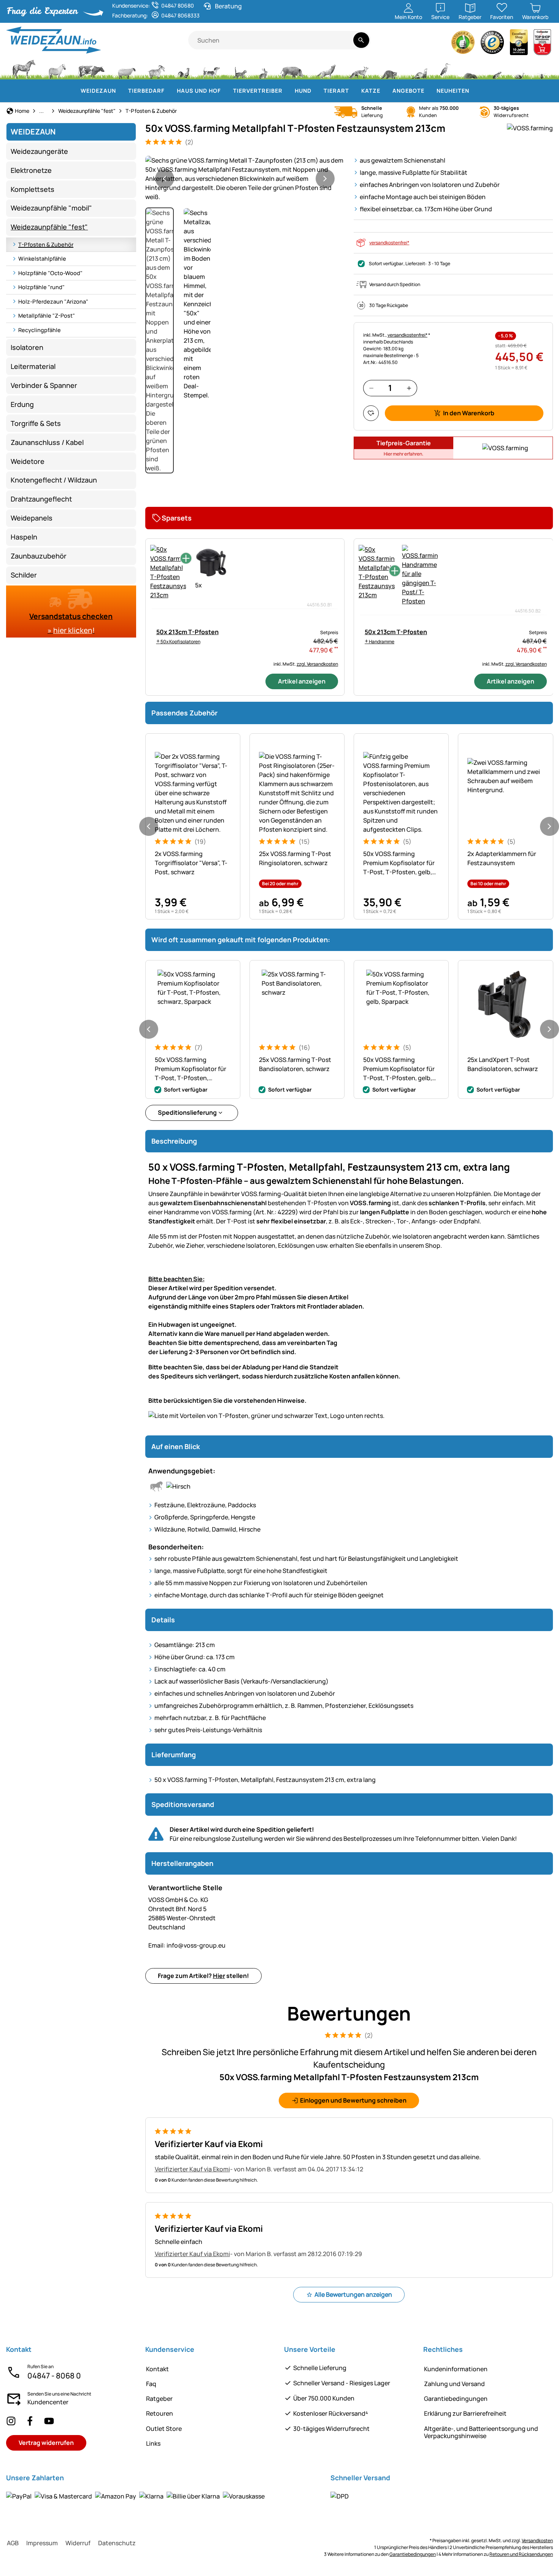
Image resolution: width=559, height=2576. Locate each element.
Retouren (160, 2413)
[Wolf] (326, 68)
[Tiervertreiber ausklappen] (287, 91)
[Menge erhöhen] (409, 388)
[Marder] (419, 68)
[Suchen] (361, 40)
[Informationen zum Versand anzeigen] (340, 2496)
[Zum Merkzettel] (371, 413)
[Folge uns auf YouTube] (49, 2421)
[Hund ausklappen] (316, 91)
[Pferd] (24, 68)
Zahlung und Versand (454, 2384)
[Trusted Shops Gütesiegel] (492, 44)
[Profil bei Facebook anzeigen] (30, 2421)
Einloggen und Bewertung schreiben (353, 2100)
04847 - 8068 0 (54, 2376)
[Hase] (263, 68)
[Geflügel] (184, 68)
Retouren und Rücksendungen (521, 2554)
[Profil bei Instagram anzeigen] (11, 2421)
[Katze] (239, 68)
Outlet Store (164, 2429)
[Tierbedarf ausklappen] (169, 91)
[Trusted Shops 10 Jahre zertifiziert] (519, 44)
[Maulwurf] (471, 68)
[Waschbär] (389, 68)
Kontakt (157, 2369)
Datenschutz (117, 2543)
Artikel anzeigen (302, 681)
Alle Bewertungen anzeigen (353, 2294)
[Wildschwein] (292, 68)
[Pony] (57, 68)
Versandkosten (537, 2540)
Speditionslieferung (187, 1112)
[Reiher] (445, 68)
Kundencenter (48, 2402)
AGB (13, 2543)
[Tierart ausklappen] (354, 91)
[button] (245, 179)
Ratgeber (159, 2399)
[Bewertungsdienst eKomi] (463, 44)
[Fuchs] (358, 68)
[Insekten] (542, 68)
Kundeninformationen (456, 2369)
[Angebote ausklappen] (429, 91)
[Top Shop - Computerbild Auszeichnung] (542, 44)
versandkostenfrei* (389, 243)
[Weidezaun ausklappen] (121, 91)
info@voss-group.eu (187, 1945)
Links (153, 2443)
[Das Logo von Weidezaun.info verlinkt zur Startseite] (97, 40)
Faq (151, 2384)
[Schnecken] (520, 68)
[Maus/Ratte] (497, 68)
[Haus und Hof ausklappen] (226, 91)
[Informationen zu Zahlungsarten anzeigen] (135, 2496)
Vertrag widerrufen (46, 2443)
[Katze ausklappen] (385, 91)
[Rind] (91, 68)
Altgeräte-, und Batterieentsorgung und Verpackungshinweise (481, 2432)
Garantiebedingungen (456, 2399)
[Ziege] (157, 68)
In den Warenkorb (469, 413)
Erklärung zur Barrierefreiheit (465, 2413)
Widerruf (78, 2543)
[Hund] (211, 68)
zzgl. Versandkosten (317, 664)
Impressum (42, 2543)
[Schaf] (127, 68)
